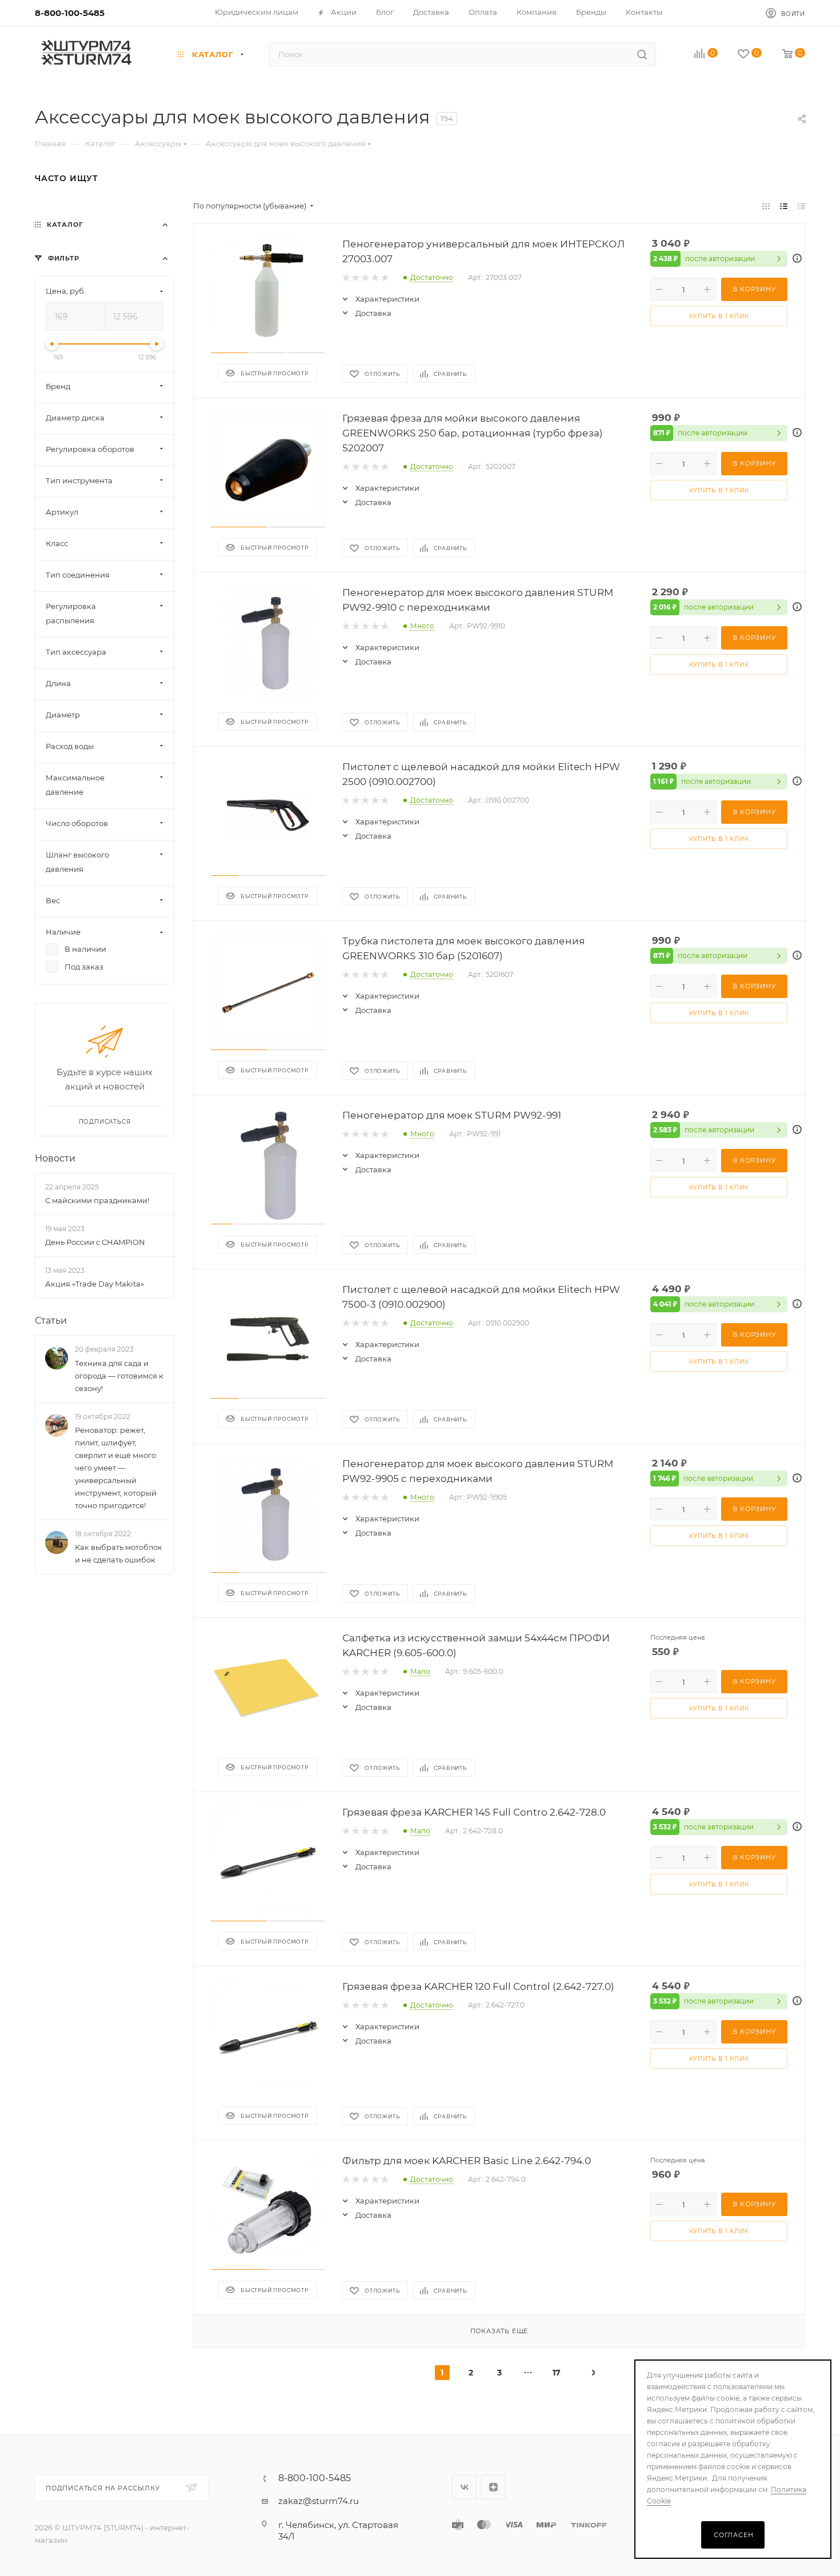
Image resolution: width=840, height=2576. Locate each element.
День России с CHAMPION (95, 1242)
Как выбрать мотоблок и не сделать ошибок (119, 1554)
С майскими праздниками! (97, 1200)
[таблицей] (801, 206)
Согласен (733, 2535)
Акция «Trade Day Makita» (95, 1284)
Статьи (51, 1321)
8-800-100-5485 (70, 13)
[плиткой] (766, 206)
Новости (55, 1158)
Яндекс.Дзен (493, 2487)
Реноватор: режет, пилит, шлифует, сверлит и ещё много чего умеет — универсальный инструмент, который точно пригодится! (116, 1468)
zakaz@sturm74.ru (319, 2501)
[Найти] (642, 54)
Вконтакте (464, 2487)
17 (557, 2373)
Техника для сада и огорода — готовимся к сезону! (119, 1376)
